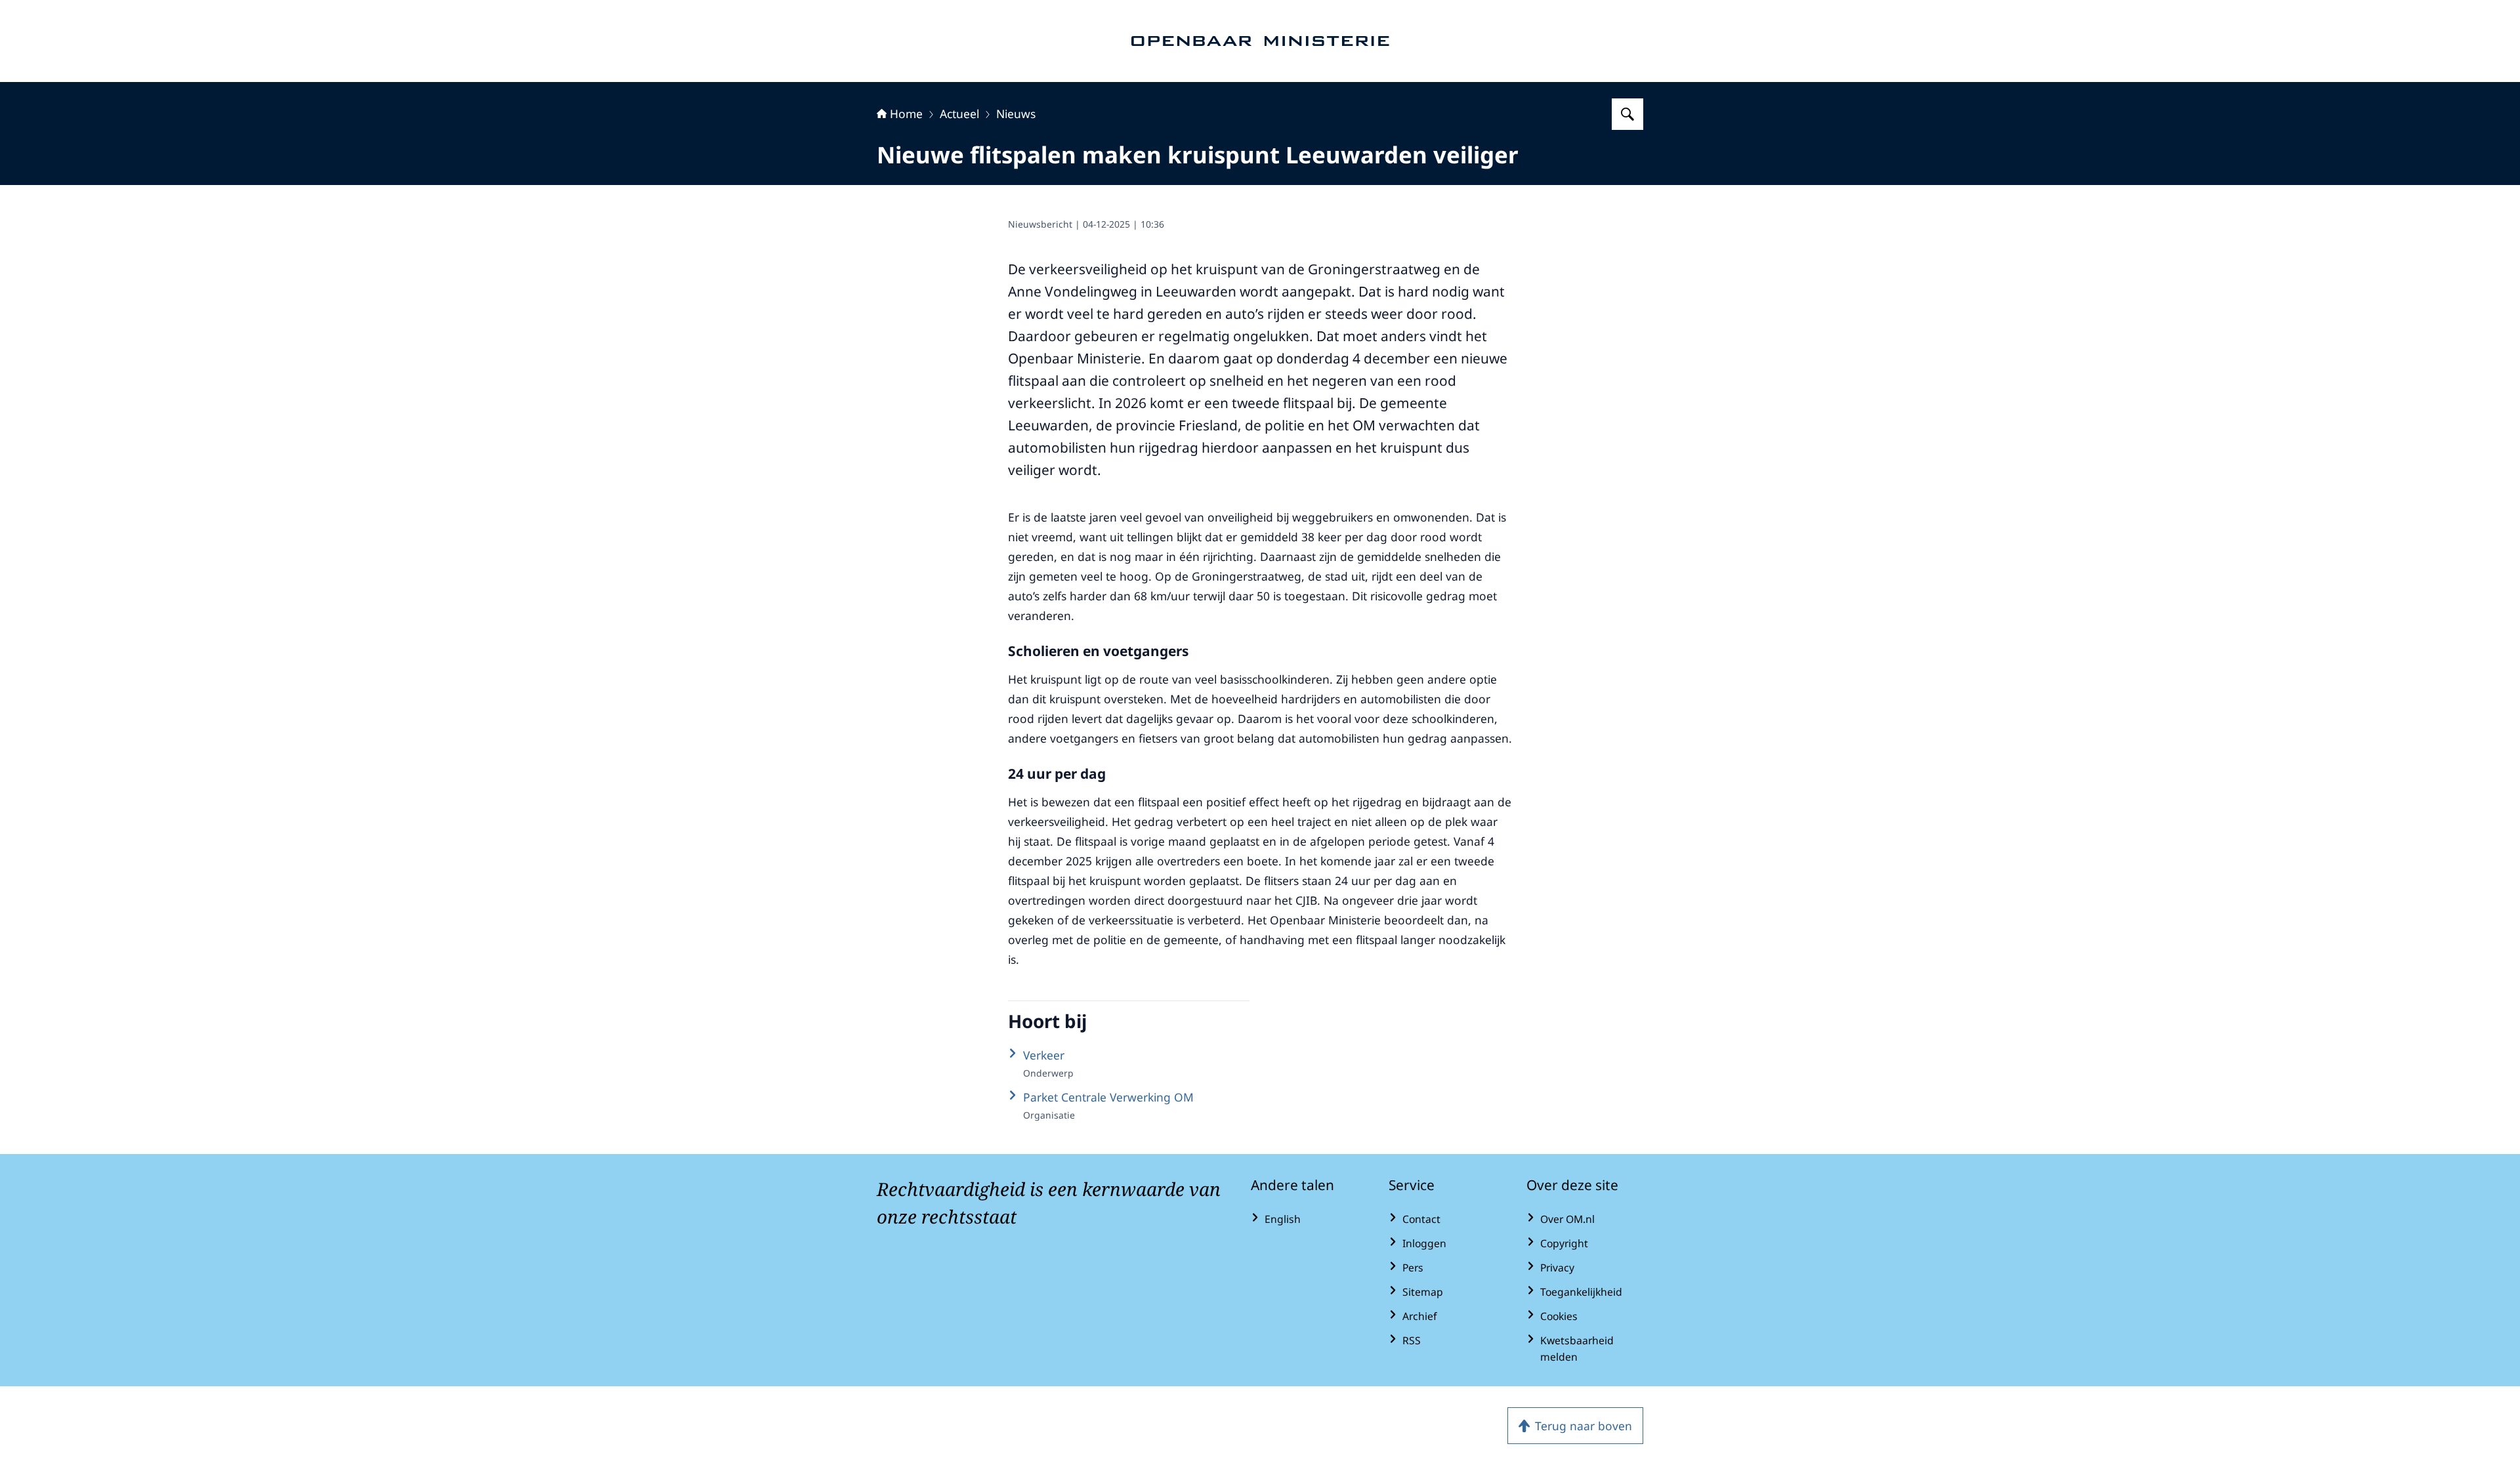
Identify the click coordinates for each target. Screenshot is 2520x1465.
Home (906, 113)
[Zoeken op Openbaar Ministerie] (1627, 114)
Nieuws (1016, 113)
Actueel (959, 113)
